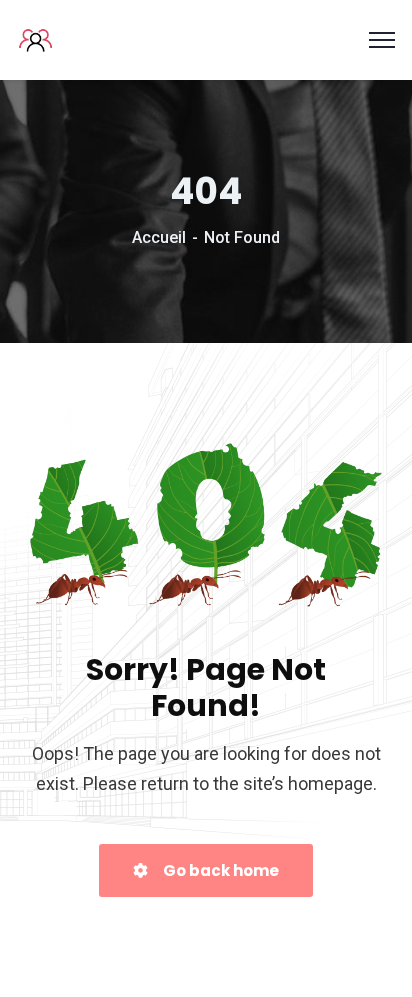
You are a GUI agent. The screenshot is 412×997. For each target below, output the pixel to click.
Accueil (159, 237)
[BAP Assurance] (37, 38)
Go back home (219, 870)
